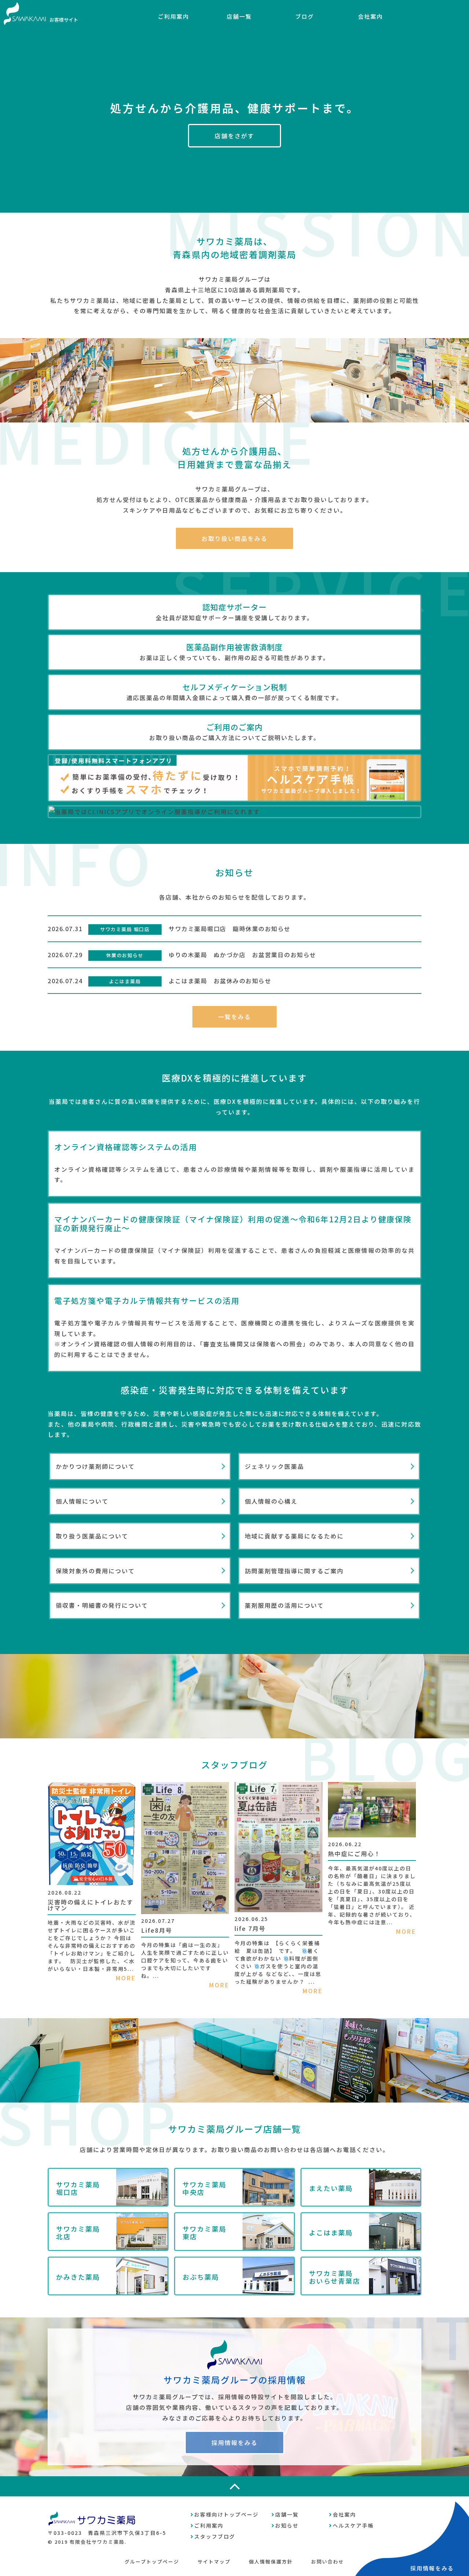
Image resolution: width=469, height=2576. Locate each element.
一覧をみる (234, 1017)
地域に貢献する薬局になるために (294, 1536)
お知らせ (287, 2525)
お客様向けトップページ (226, 2514)
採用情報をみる (234, 2443)
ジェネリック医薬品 (274, 1466)
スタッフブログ (215, 2536)
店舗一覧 (239, 16)
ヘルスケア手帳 (353, 2525)
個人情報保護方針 (271, 2562)
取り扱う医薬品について (92, 1536)
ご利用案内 (173, 16)
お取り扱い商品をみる (234, 538)
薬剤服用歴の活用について (284, 1605)
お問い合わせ (328, 2562)
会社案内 (370, 16)
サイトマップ (214, 2562)
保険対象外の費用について (95, 1571)
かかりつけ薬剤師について (95, 1466)
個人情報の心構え (271, 1501)
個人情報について (82, 1501)
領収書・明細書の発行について (102, 1605)
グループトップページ (152, 2562)
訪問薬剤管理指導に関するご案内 (294, 1571)
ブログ (305, 16)
